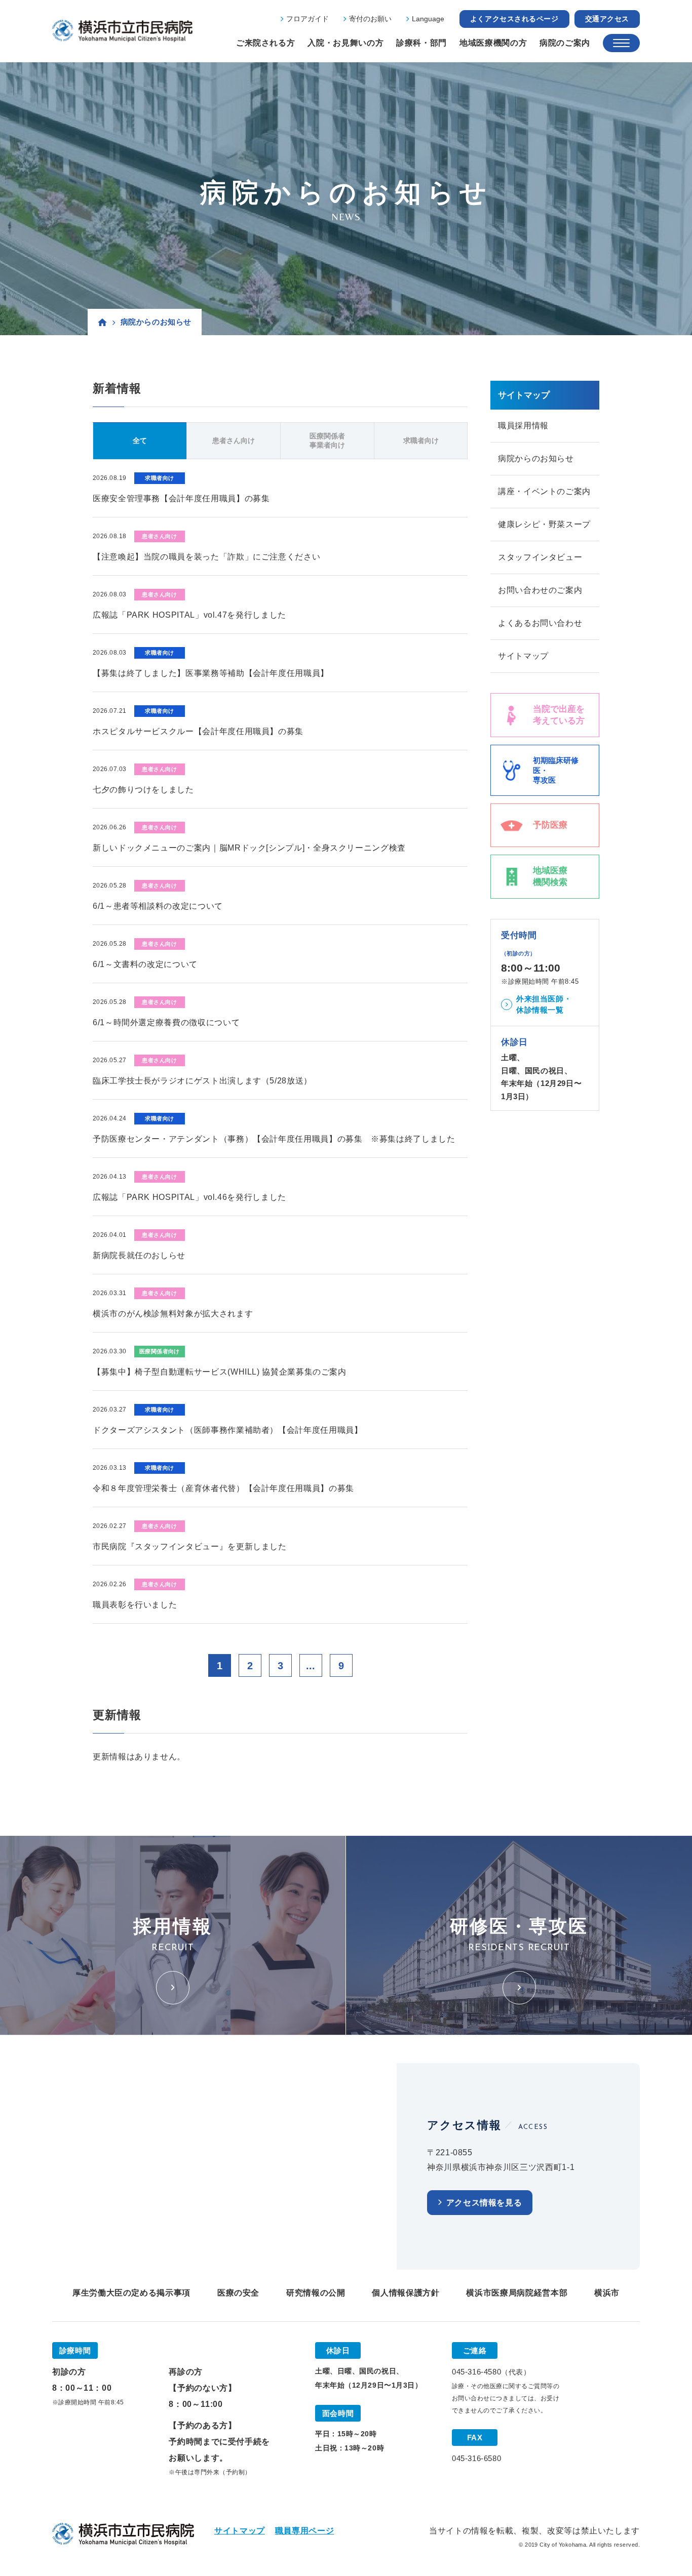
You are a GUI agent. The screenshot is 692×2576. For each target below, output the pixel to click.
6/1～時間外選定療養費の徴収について (166, 1022)
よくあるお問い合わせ (540, 623)
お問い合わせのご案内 (540, 590)
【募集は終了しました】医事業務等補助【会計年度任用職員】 (211, 673)
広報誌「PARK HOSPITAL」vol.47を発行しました (189, 615)
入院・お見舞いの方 (345, 43)
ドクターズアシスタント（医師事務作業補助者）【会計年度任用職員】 (227, 1430)
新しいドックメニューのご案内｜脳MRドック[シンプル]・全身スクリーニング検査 (249, 848)
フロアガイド (307, 19)
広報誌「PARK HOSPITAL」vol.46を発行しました (189, 1197)
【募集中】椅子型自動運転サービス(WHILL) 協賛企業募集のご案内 (220, 1372)
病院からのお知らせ (536, 458)
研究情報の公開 (316, 2293)
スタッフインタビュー (540, 557)
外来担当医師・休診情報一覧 (544, 1004)
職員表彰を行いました (135, 1605)
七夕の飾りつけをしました (143, 790)
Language (428, 19)
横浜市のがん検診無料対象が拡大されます (173, 1314)
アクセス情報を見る (484, 2203)
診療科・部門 (421, 43)
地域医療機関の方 (493, 43)
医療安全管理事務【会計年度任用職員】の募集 (181, 498)
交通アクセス (607, 19)
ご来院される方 (265, 43)
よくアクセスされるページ (514, 19)
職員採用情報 (523, 426)
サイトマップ (523, 656)
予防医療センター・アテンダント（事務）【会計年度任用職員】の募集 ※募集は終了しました (274, 1139)
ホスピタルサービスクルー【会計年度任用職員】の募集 (198, 731)
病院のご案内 (565, 43)
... (311, 1666)
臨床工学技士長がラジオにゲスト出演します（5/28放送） (202, 1081)
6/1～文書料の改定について (145, 964)
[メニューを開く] (621, 43)
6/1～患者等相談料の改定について (158, 906)
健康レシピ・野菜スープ (544, 524)
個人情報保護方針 (406, 2293)
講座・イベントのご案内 (544, 491)
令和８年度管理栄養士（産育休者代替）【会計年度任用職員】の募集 (223, 1488)
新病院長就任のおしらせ (139, 1255)
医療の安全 (238, 2293)
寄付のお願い (370, 19)
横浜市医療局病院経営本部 (517, 2293)
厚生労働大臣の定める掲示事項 (131, 2293)
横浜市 (607, 2293)
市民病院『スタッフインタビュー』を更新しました (190, 1546)
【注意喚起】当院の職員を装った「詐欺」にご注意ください (206, 557)
